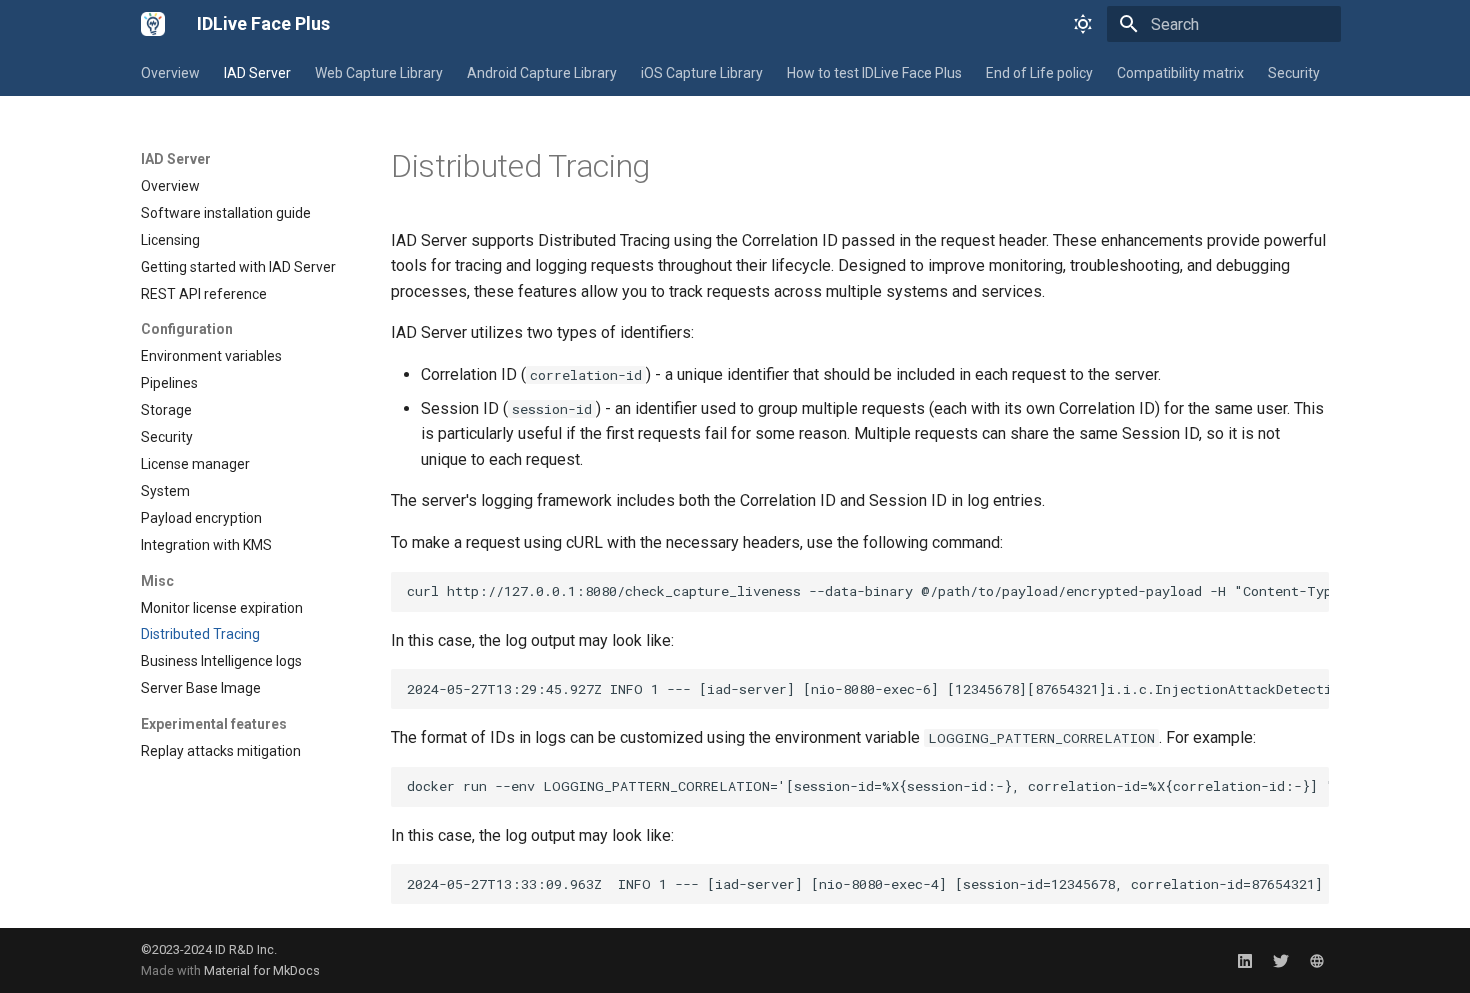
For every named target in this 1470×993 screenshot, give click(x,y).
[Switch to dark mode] (1083, 24)
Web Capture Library (379, 73)
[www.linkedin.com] (1245, 960)
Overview (170, 73)
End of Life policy (1039, 73)
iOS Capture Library (702, 73)
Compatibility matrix (1180, 73)
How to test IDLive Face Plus (874, 73)
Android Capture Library (542, 73)
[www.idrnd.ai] (1317, 960)
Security (1294, 73)
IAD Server (257, 73)
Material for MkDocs (262, 970)
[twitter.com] (1281, 960)
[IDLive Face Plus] (153, 24)
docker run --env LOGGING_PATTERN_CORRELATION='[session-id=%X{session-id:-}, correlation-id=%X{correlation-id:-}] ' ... (868, 786)
